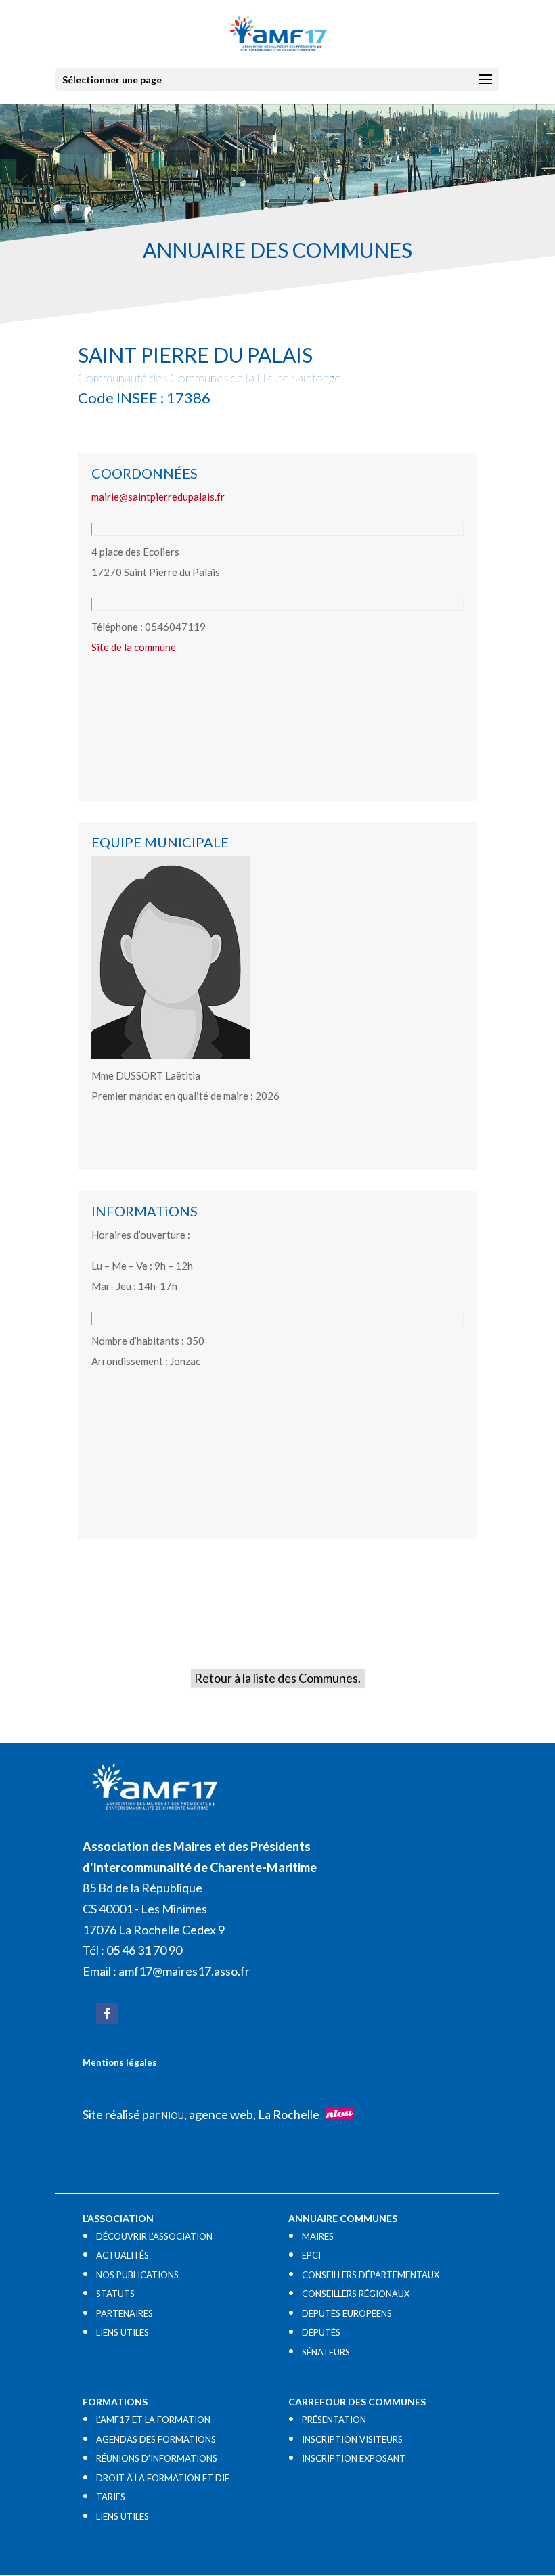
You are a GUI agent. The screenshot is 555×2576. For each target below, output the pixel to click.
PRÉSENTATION (334, 2420)
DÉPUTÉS (321, 2332)
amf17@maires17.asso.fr (184, 1971)
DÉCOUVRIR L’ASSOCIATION (154, 2236)
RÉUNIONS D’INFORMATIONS (157, 2458)
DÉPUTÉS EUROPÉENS (347, 2313)
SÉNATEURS (326, 2352)
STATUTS (115, 2294)
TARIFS (111, 2497)
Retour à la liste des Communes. (277, 1678)
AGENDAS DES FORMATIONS (156, 2439)
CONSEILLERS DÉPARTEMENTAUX (371, 2275)
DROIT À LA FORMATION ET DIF (163, 2478)
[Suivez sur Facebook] (107, 2014)
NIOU (173, 2116)
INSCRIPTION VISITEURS (352, 2439)
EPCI (311, 2255)
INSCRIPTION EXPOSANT (354, 2458)
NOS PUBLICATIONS (137, 2275)
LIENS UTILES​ (123, 2332)
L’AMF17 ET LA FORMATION (153, 2420)
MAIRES (318, 2236)
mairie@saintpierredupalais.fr (158, 497)
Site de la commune (134, 647)
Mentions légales (120, 2062)
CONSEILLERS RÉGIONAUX (356, 2294)
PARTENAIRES (125, 2313)
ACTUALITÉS (123, 2255)
